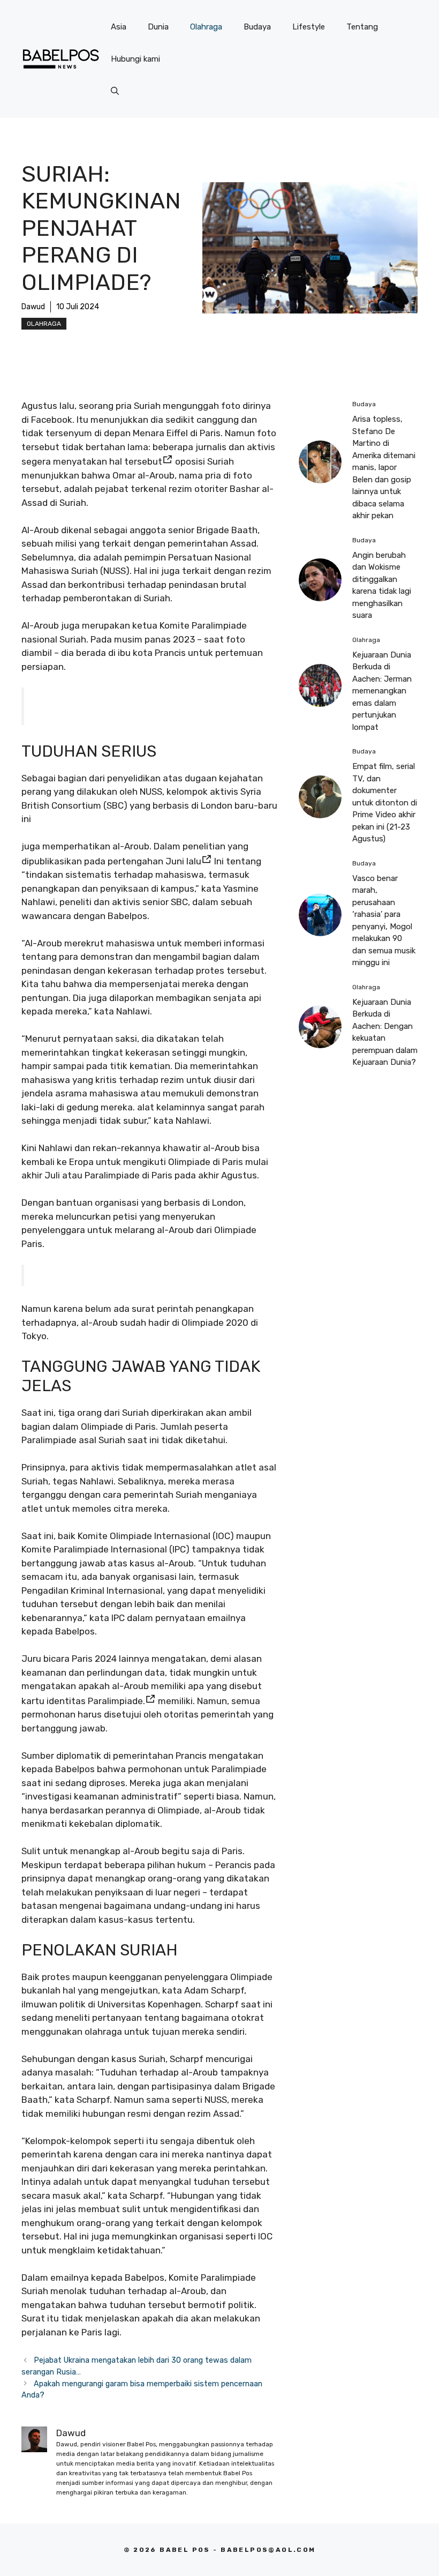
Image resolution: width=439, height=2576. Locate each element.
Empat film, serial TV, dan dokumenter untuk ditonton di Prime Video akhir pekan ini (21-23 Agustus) (385, 802)
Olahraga (206, 27)
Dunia (158, 27)
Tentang (362, 27)
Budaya (257, 27)
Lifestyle (309, 27)
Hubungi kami (135, 59)
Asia (119, 27)
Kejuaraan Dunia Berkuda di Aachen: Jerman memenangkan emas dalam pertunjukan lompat (382, 691)
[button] (115, 91)
